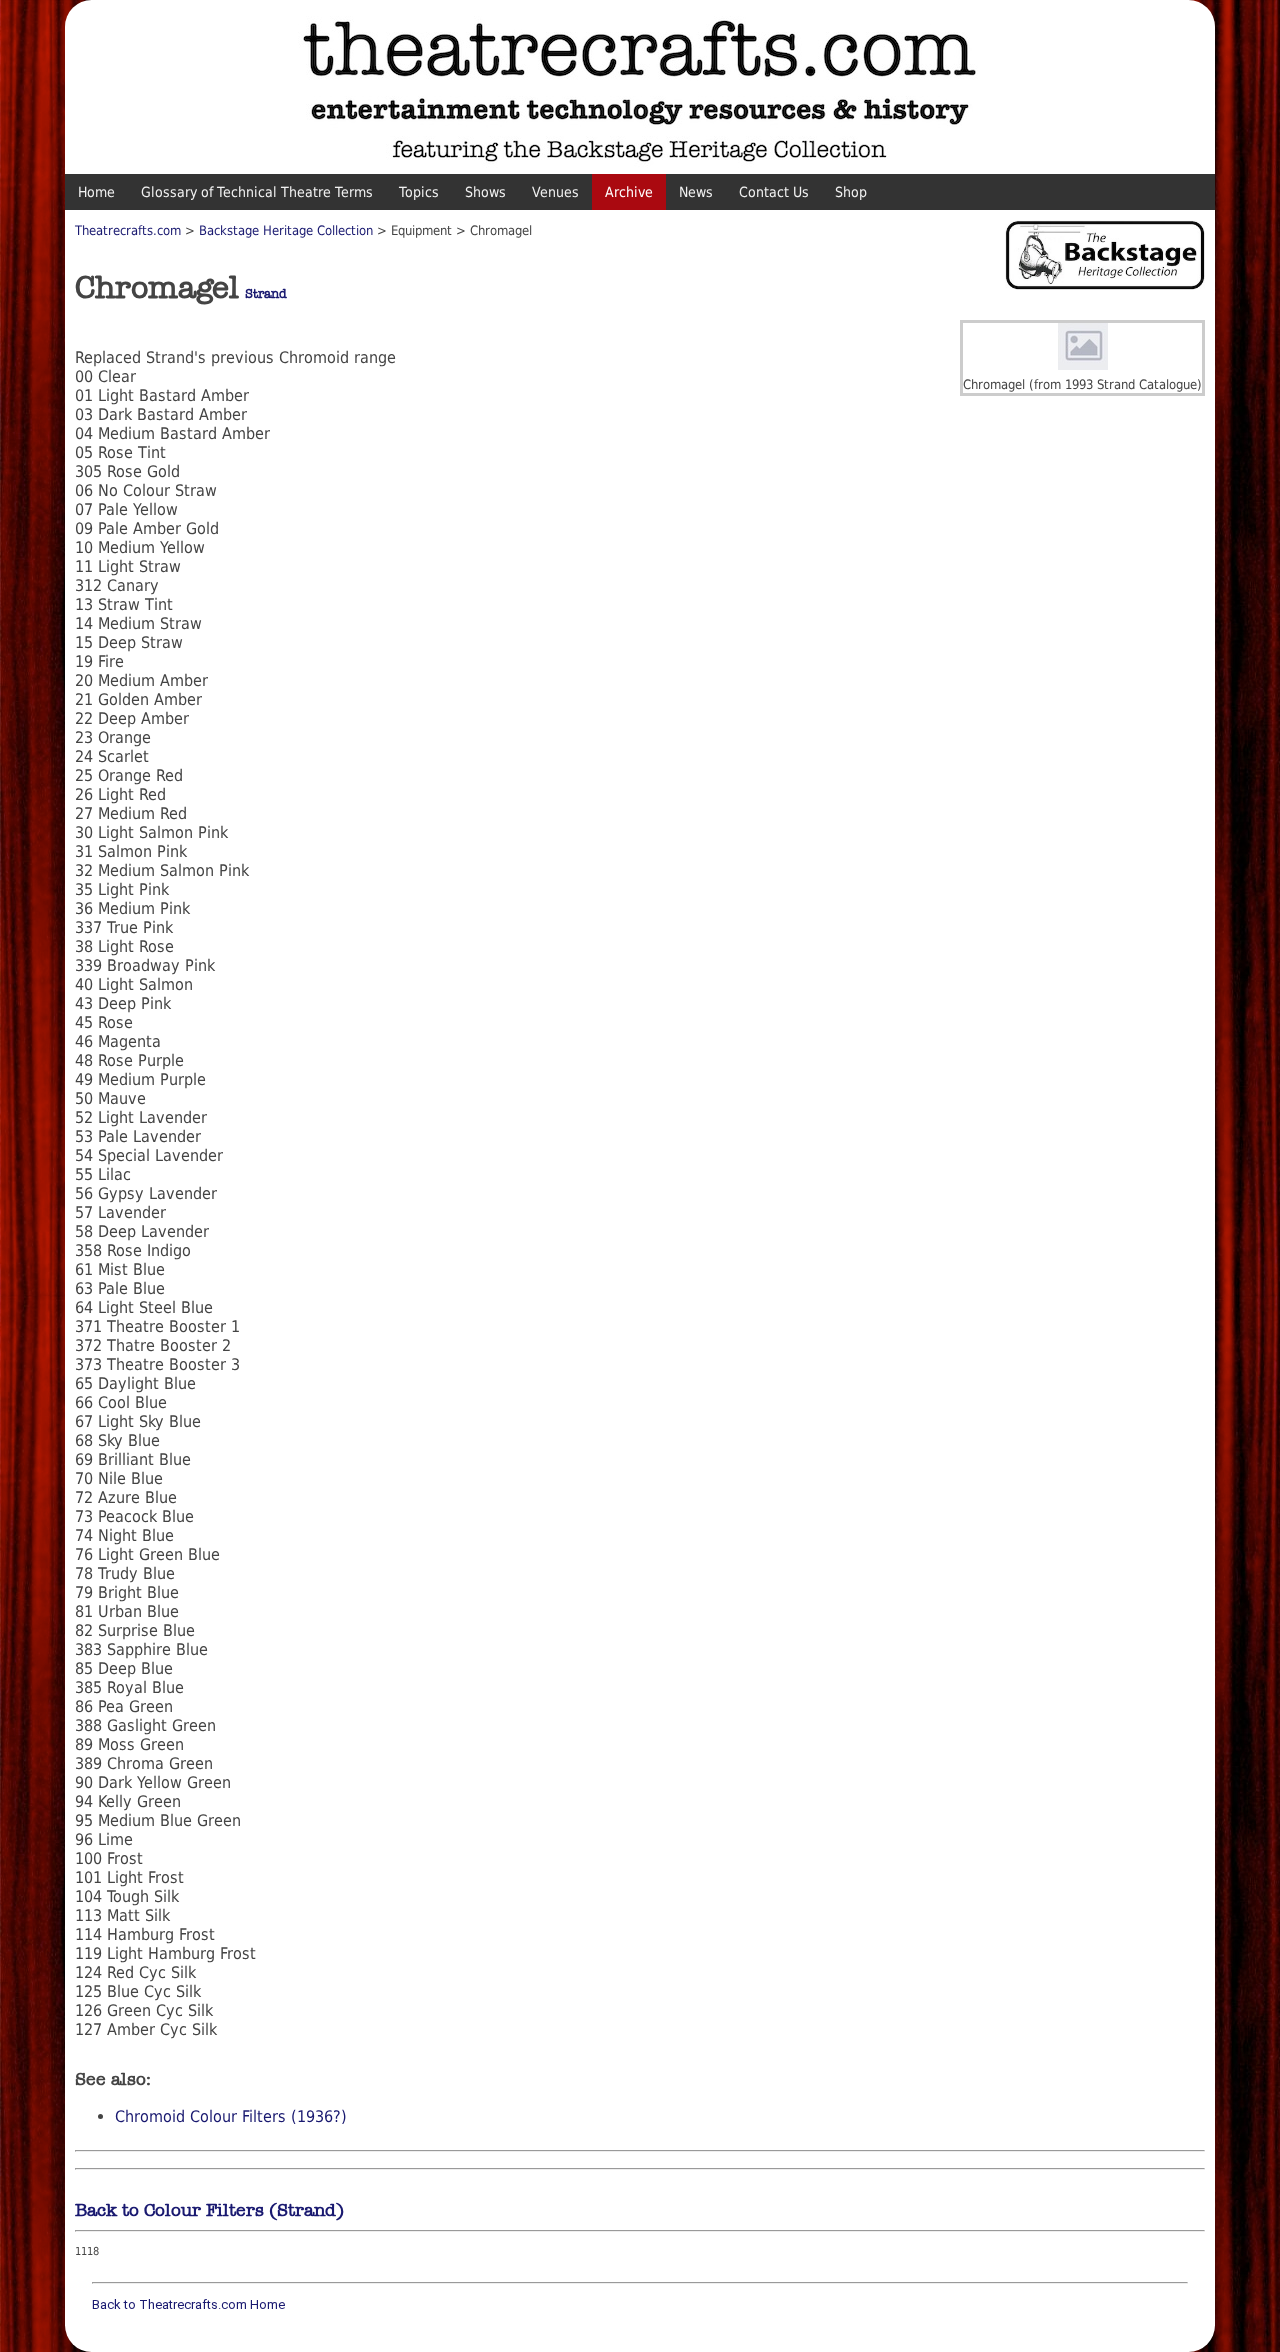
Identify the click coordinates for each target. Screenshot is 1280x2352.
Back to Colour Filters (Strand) (209, 2210)
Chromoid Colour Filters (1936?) (231, 2116)
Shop (851, 192)
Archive (629, 192)
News (696, 192)
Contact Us (774, 192)
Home (96, 192)
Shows (485, 192)
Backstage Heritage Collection (286, 230)
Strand (266, 294)
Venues (555, 192)
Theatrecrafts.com (128, 230)
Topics (419, 192)
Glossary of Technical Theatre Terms (257, 192)
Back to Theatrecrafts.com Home (188, 2304)
